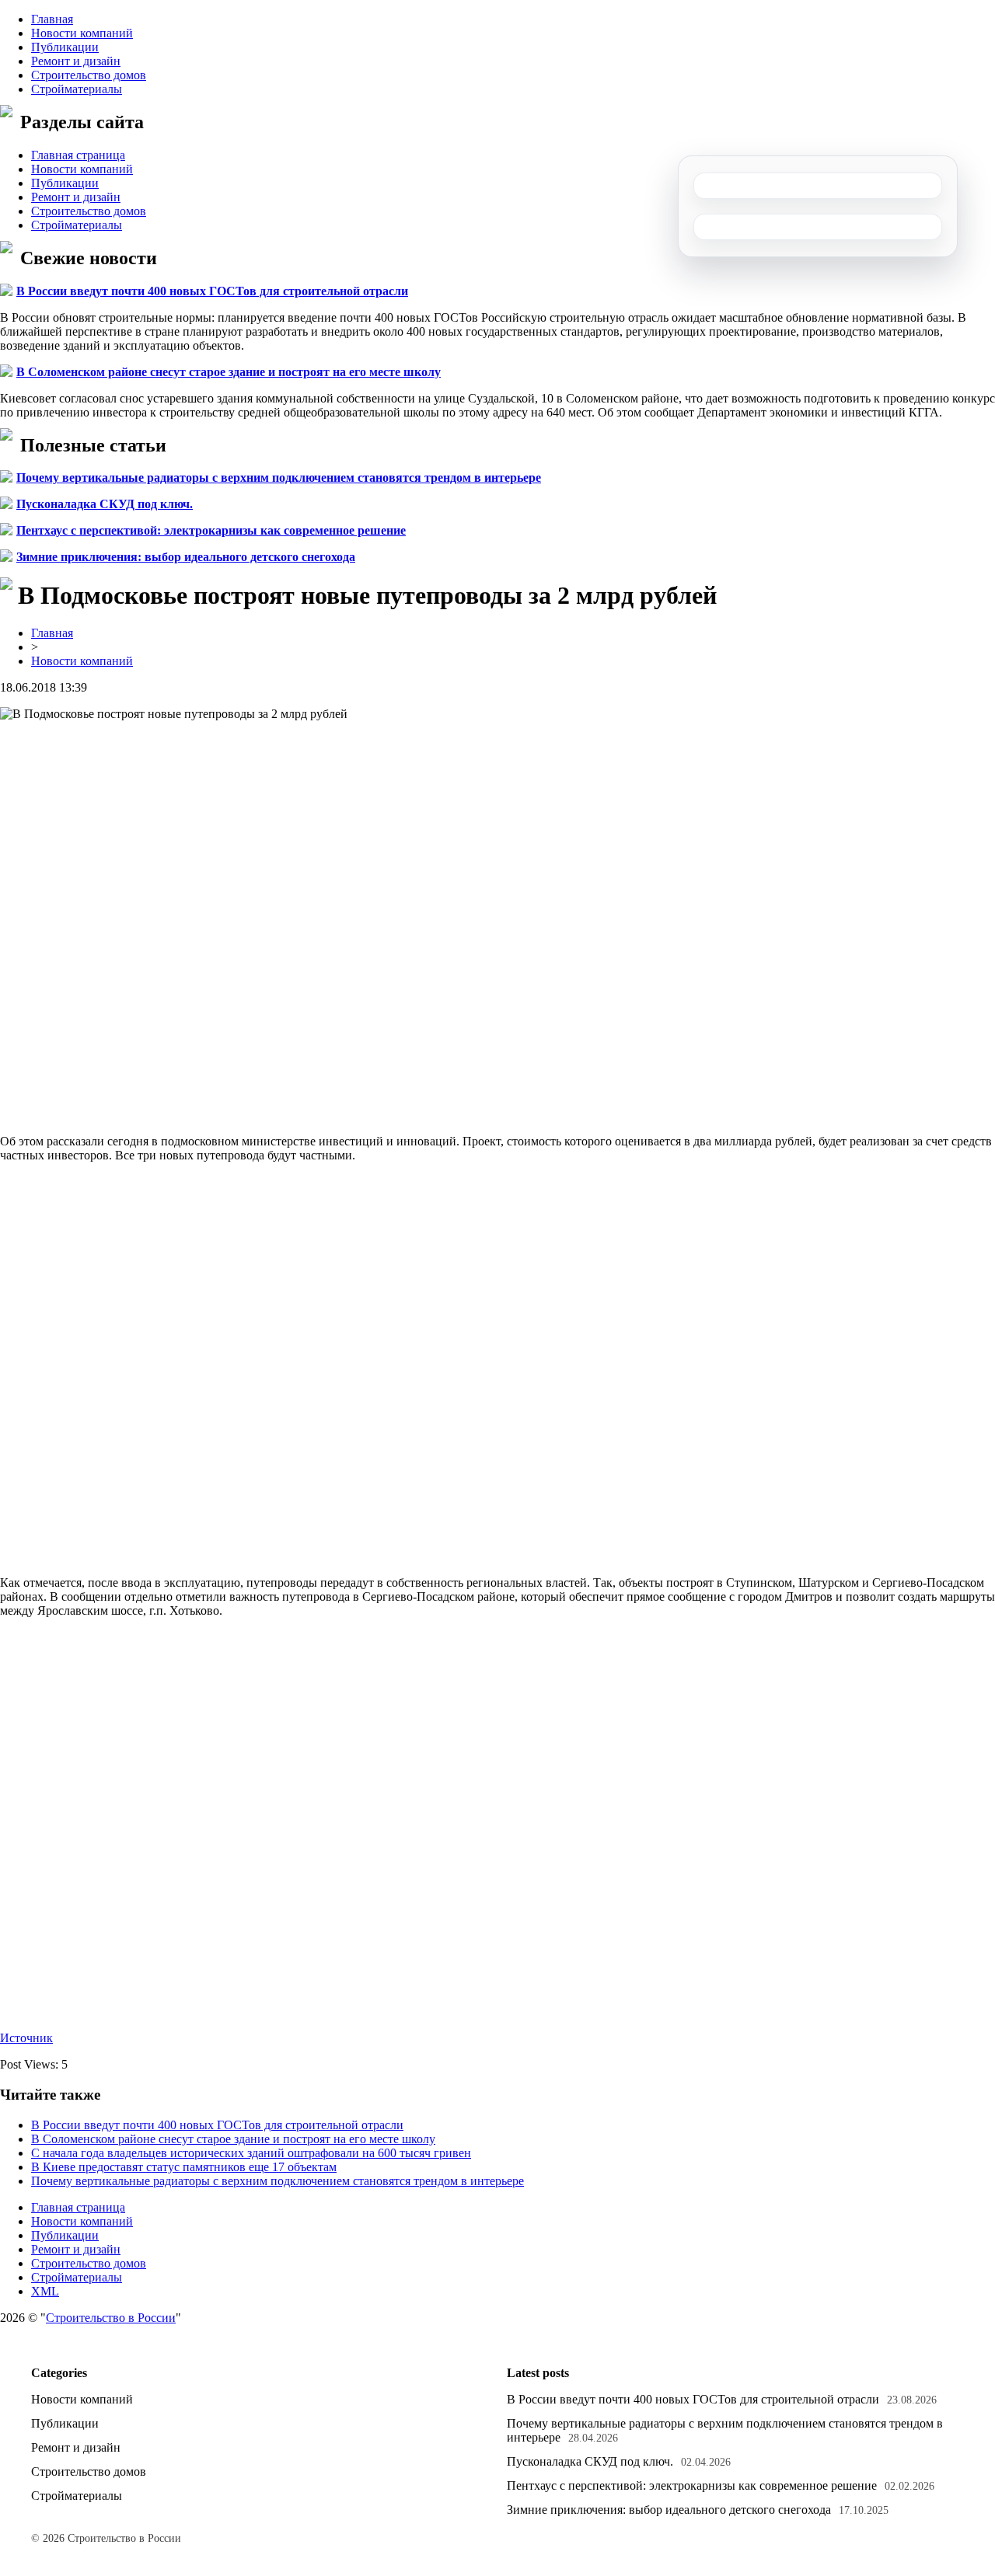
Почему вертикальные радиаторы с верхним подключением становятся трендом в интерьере (279, 478)
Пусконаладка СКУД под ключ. (105, 504)
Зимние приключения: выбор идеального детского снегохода (186, 557)
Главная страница (78, 155)
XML (45, 2291)
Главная (52, 19)
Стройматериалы (77, 89)
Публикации (65, 47)
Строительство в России (111, 2318)
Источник (26, 2038)
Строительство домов (89, 75)
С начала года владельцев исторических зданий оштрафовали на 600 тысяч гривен (251, 2153)
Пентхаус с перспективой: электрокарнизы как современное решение (211, 530)
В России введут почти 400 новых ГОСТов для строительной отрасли (212, 291)
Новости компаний (82, 33)
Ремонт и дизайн (76, 61)
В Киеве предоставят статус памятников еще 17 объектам (184, 2167)
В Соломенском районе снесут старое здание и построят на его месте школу (229, 372)
